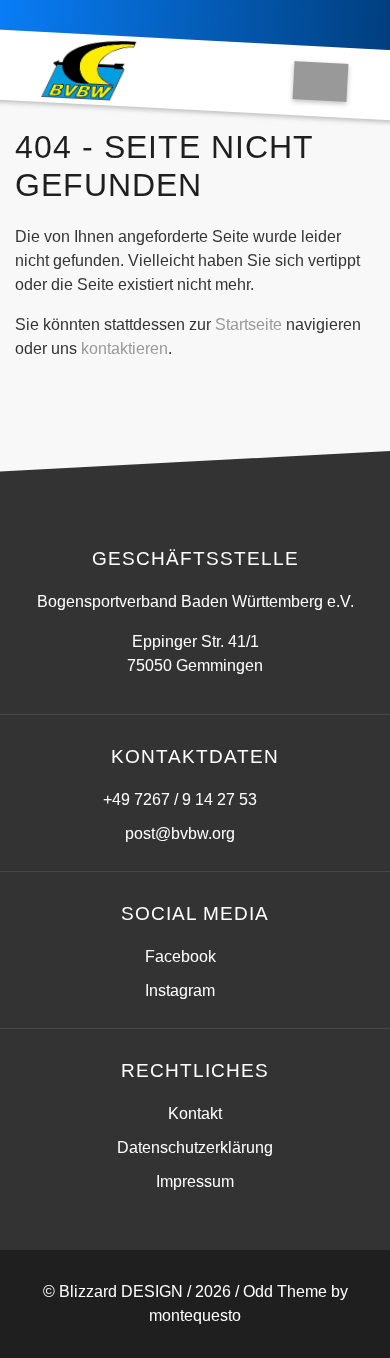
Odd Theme (285, 1291)
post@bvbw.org (180, 833)
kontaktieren (124, 348)
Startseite (248, 324)
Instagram (180, 990)
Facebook (180, 956)
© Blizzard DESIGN (113, 1291)
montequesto (195, 1315)
